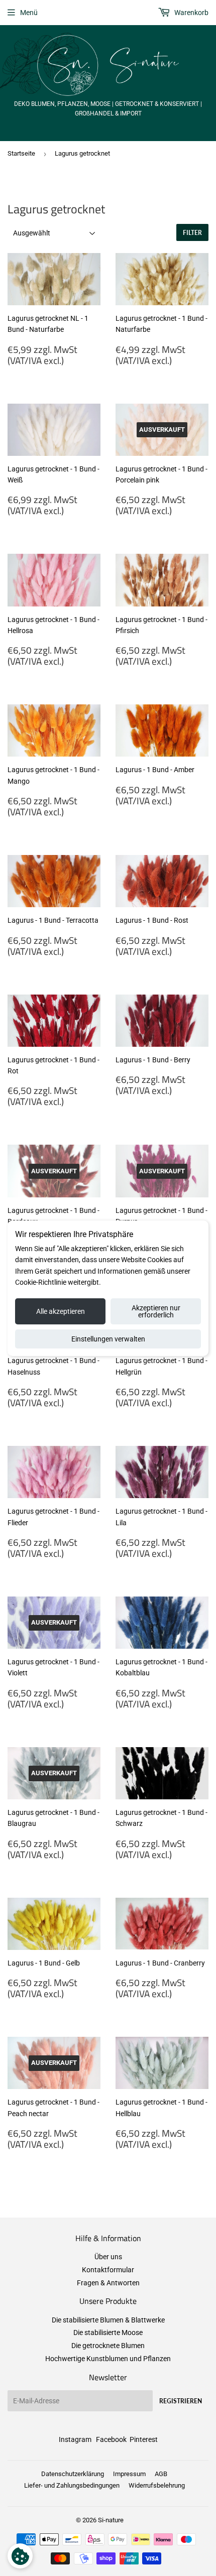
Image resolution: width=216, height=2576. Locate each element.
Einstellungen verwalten (108, 1339)
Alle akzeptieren (61, 1311)
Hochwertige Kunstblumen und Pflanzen (108, 2359)
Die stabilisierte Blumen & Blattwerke (108, 2320)
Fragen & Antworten (108, 2283)
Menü (29, 13)
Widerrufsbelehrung (157, 2485)
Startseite (21, 153)
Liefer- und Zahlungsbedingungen (72, 2485)
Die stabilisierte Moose (108, 2333)
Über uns (108, 2257)
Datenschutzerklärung (73, 2474)
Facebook (111, 2439)
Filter (192, 233)
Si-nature (111, 2520)
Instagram (75, 2439)
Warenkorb (191, 13)
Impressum (129, 2474)
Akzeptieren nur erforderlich (156, 1311)
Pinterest (144, 2439)
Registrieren (181, 2401)
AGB (161, 2474)
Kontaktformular (108, 2270)
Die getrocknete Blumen (108, 2346)
